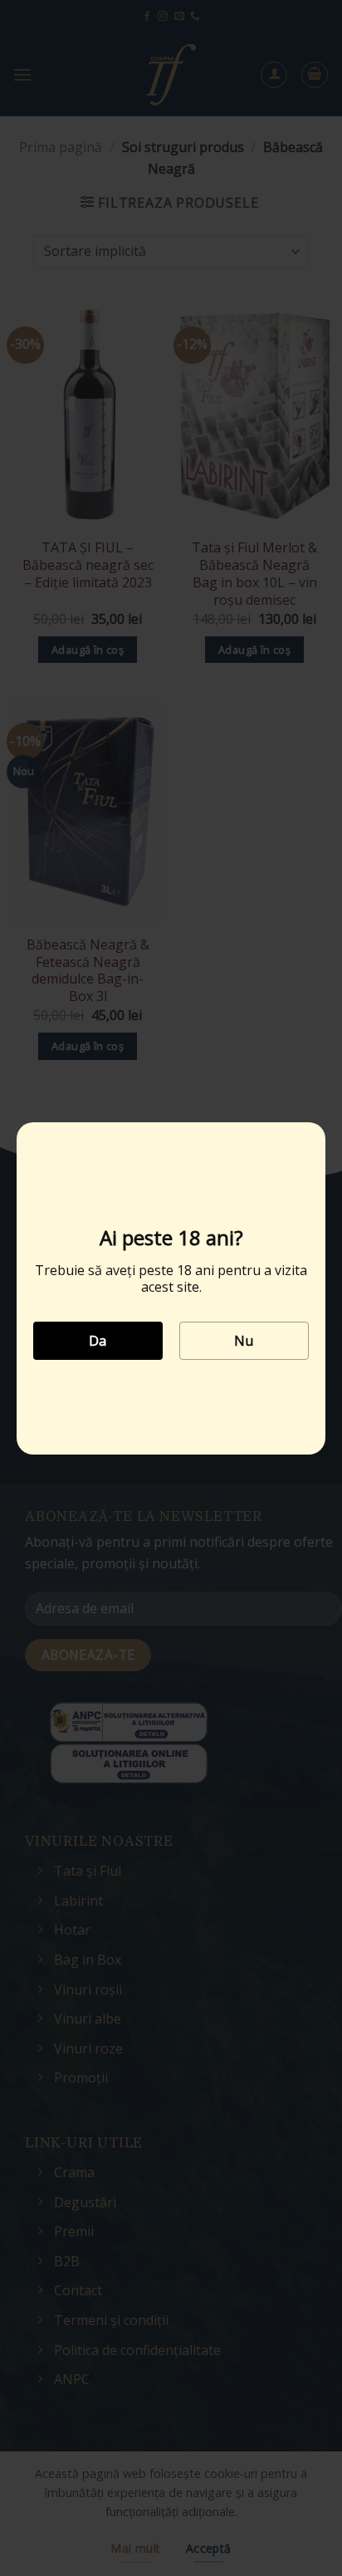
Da (98, 1341)
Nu (244, 1341)
